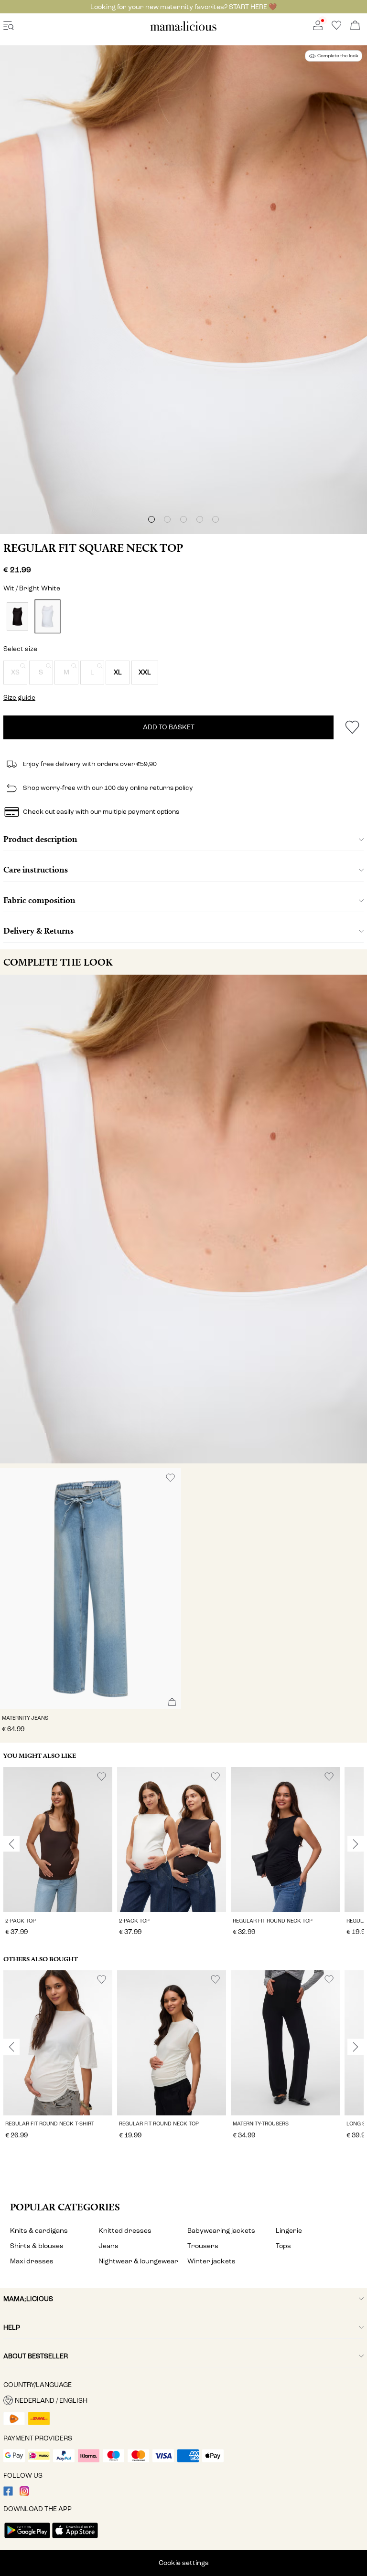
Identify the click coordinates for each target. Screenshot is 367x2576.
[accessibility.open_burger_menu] (9, 26)
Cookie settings (184, 2563)
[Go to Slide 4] (200, 519)
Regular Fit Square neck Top (93, 548)
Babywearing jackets (221, 2231)
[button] (15, 673)
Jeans (108, 2246)
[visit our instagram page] (24, 2494)
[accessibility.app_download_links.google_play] (27, 2539)
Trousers (203, 2246)
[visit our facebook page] (8, 2494)
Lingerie (289, 2231)
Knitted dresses (125, 2231)
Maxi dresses (32, 2261)
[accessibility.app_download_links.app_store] (75, 2539)
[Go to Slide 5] (216, 519)
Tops (283, 2246)
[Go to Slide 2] (167, 519)
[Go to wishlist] (336, 28)
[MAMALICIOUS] (183, 29)
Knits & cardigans (39, 2231)
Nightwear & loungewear (138, 2261)
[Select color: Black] (17, 616)
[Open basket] (355, 26)
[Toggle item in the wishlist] (352, 727)
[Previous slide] (11, 1844)
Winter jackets (211, 2261)
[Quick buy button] (172, 1703)
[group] (58, 1853)
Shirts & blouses (37, 2246)
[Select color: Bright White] (47, 616)
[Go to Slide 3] (183, 519)
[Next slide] (356, 1844)
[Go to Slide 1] (151, 519)
